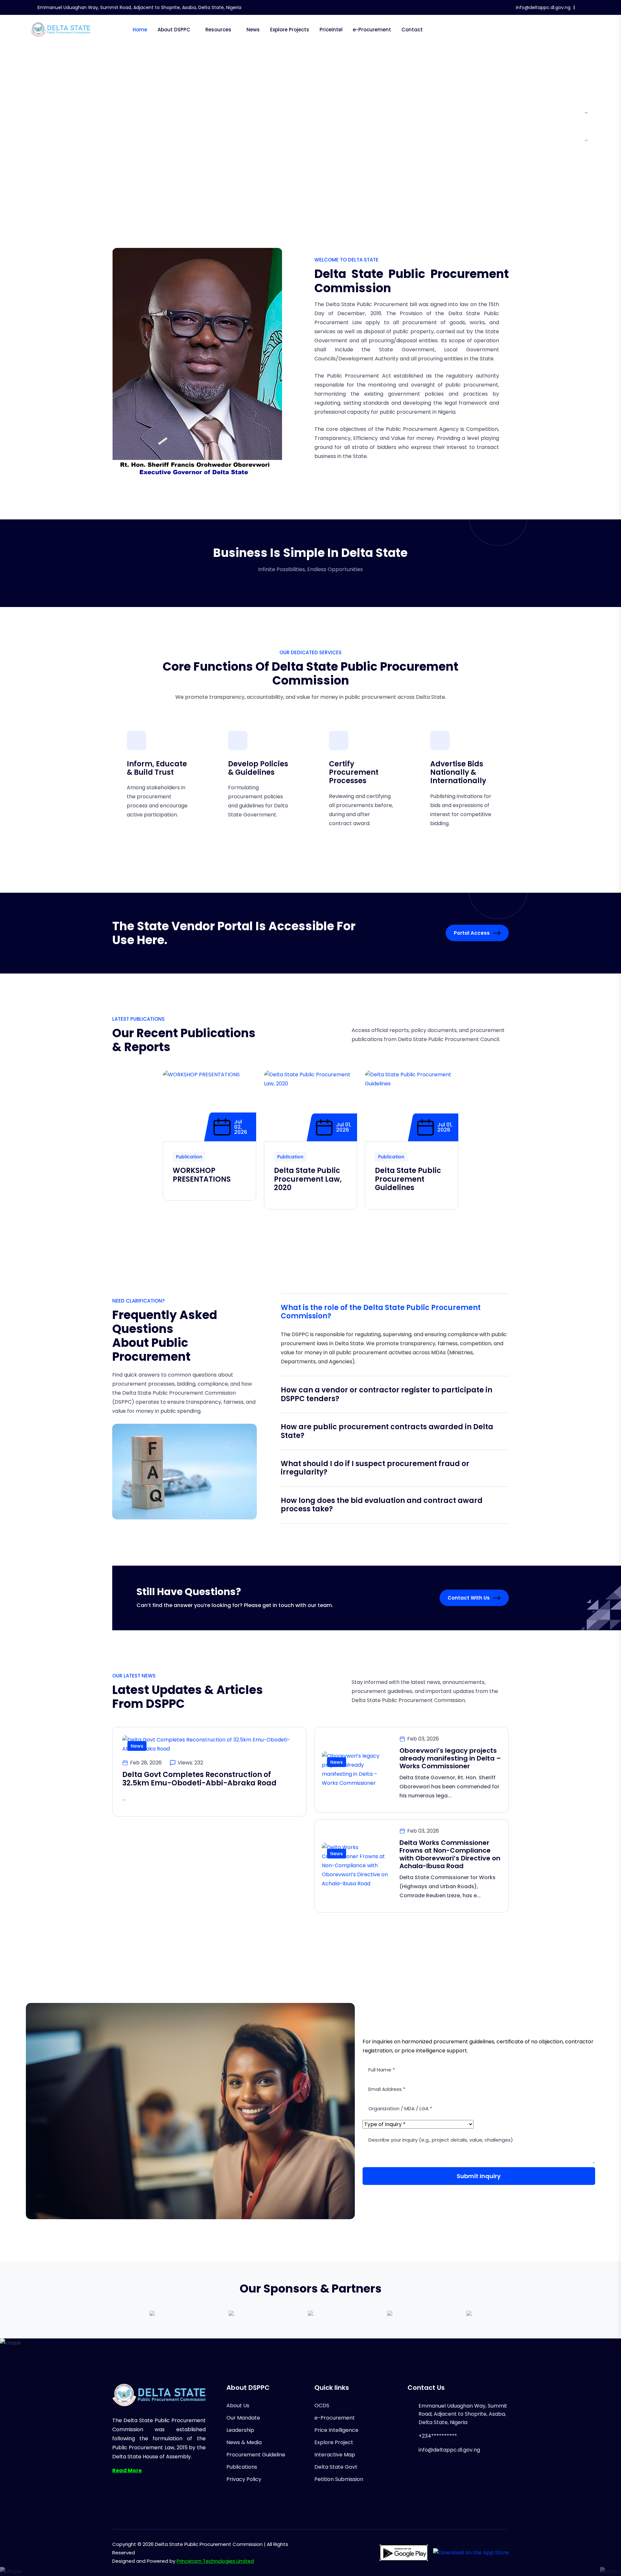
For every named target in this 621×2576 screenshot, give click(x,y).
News (253, 30)
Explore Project (334, 2442)
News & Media (244, 2442)
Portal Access (472, 933)
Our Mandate (243, 2418)
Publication (189, 1157)
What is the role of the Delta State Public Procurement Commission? (381, 1312)
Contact (412, 30)
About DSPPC (174, 30)
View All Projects (353, 154)
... (586, 111)
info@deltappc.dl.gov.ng (543, 7)
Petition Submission (339, 2479)
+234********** (438, 2436)
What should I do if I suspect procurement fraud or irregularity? (375, 1468)
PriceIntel (331, 30)
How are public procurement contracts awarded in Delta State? (387, 1431)
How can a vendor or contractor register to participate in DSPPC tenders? (387, 1394)
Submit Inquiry (479, 2176)
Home (140, 30)
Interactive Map (335, 2455)
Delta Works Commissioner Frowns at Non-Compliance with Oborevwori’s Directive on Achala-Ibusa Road (450, 1854)
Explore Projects (290, 30)
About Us (238, 2406)
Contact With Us (469, 1598)
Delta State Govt (336, 2467)
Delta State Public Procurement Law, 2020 (308, 1179)
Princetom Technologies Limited (215, 2561)
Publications (242, 2467)
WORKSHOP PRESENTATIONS (202, 1175)
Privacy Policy (244, 2479)
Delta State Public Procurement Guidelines (408, 1179)
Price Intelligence (336, 2430)
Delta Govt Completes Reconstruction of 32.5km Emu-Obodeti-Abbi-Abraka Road (199, 1779)
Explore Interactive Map (277, 154)
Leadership (240, 2430)
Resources (218, 30)
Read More (127, 2470)
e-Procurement (372, 30)
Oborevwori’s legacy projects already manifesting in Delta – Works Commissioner (450, 1758)
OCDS (322, 2406)
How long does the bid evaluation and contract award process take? (382, 1505)
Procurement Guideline (256, 2455)
